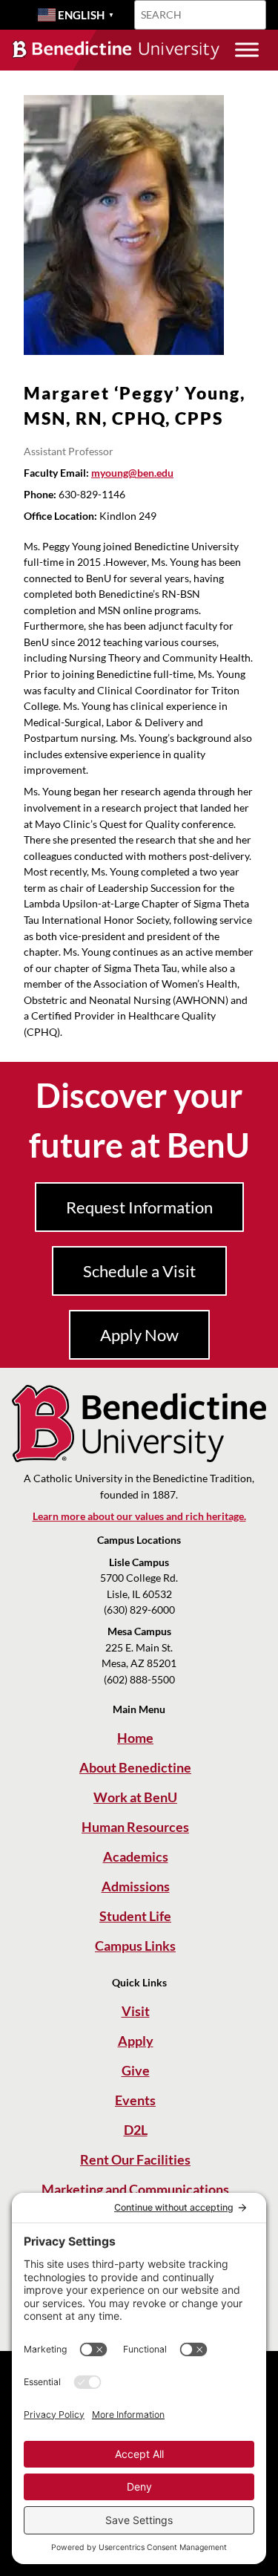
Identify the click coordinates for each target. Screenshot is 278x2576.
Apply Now (139, 1335)
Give (136, 2070)
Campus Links (135, 1946)
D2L (136, 2130)
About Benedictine (135, 1767)
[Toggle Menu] (247, 49)
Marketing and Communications (135, 2189)
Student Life (135, 1916)
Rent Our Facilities (135, 2159)
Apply (136, 2041)
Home (135, 1738)
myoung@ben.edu (132, 473)
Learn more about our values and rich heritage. (139, 1516)
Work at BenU (135, 1797)
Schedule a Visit (139, 1271)
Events (135, 2100)
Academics (136, 1856)
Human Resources (135, 1827)
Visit (136, 2011)
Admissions (136, 1886)
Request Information (139, 1207)
